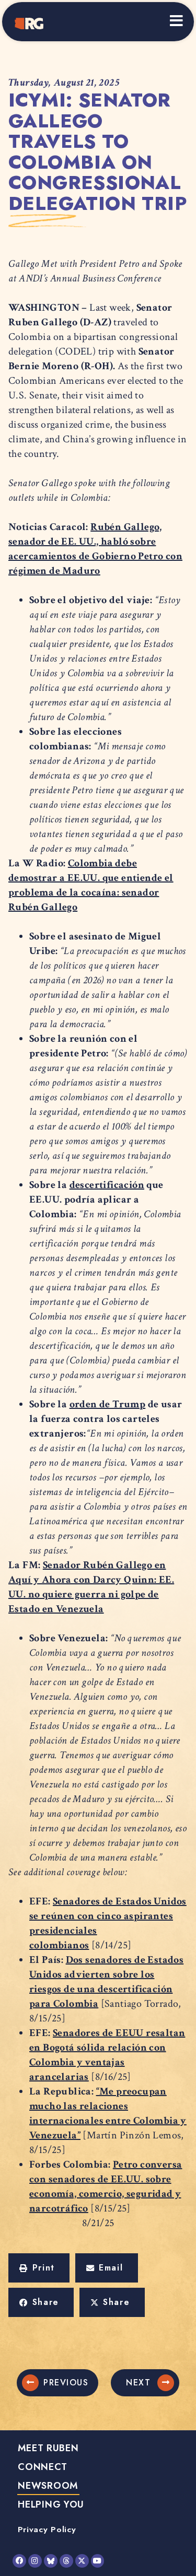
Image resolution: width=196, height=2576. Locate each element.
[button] (39, 2268)
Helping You (51, 2504)
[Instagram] (35, 2561)
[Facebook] (19, 2561)
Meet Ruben (48, 2448)
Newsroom (48, 2486)
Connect (42, 2467)
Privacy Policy (47, 2529)
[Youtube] (98, 2561)
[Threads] (66, 2561)
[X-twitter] (82, 2561)
